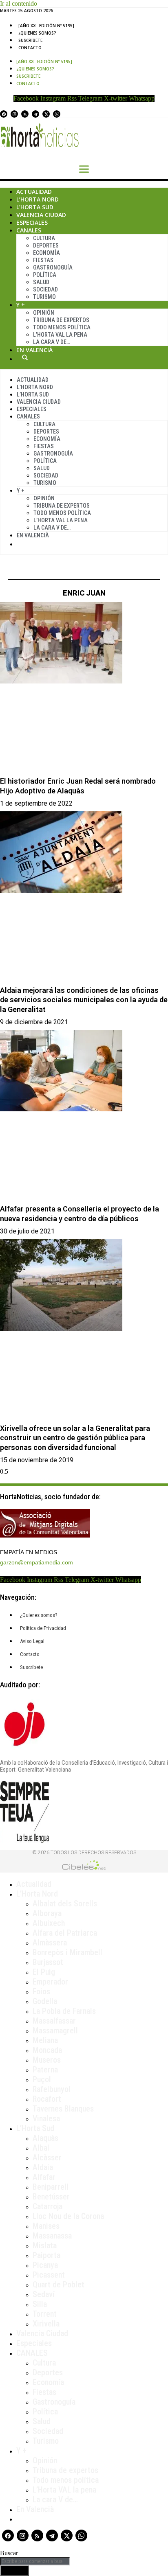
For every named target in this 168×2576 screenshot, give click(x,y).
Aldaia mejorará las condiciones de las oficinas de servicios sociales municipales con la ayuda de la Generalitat (84, 1000)
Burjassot (48, 1962)
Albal (41, 2148)
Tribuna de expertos (61, 320)
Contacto (30, 48)
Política (45, 275)
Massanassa (52, 2236)
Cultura (44, 238)
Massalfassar (54, 2021)
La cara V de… (52, 342)
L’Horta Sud (35, 207)
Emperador (50, 1982)
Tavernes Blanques (63, 2109)
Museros (47, 2060)
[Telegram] (35, 114)
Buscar (25, 357)
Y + (21, 305)
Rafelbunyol (52, 2089)
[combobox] (35, 2561)
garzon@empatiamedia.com (36, 1562)
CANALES (32, 2353)
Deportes (46, 245)
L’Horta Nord (38, 199)
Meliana (45, 2040)
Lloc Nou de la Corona (68, 2216)
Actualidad (34, 192)
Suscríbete (30, 40)
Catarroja (48, 2206)
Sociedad (45, 289)
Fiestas (43, 260)
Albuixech (49, 1923)
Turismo (44, 297)
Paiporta (46, 2255)
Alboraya (47, 1913)
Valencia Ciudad (41, 215)
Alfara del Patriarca (65, 1933)
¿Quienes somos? (37, 33)
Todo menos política (62, 327)
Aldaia (43, 2167)
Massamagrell (55, 2031)
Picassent (49, 2275)
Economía (46, 253)
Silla (40, 2304)
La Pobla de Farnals (64, 2011)
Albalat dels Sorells (65, 1904)
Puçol (42, 2079)
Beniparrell (51, 2187)
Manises (46, 2226)
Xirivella (46, 2324)
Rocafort (47, 2099)
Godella (45, 2001)
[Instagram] (14, 114)
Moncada (47, 2050)
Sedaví (44, 2294)
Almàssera (50, 1943)
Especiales (32, 222)
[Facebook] (4, 114)
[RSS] (25, 114)
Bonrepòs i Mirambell (67, 1952)
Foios (41, 1991)
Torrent (45, 2314)
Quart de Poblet (59, 2285)
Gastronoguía (53, 267)
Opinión (44, 313)
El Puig (44, 1972)
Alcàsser (47, 2158)
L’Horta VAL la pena (64, 2490)
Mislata (45, 2245)
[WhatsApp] (57, 114)
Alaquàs (45, 2138)
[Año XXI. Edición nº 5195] (46, 26)
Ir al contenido (19, 3)
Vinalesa (46, 2118)
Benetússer (51, 2197)
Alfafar (44, 2177)
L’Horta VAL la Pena (60, 335)
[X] (46, 114)
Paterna (45, 2070)
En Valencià (34, 350)
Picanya (45, 2265)
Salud (41, 282)
